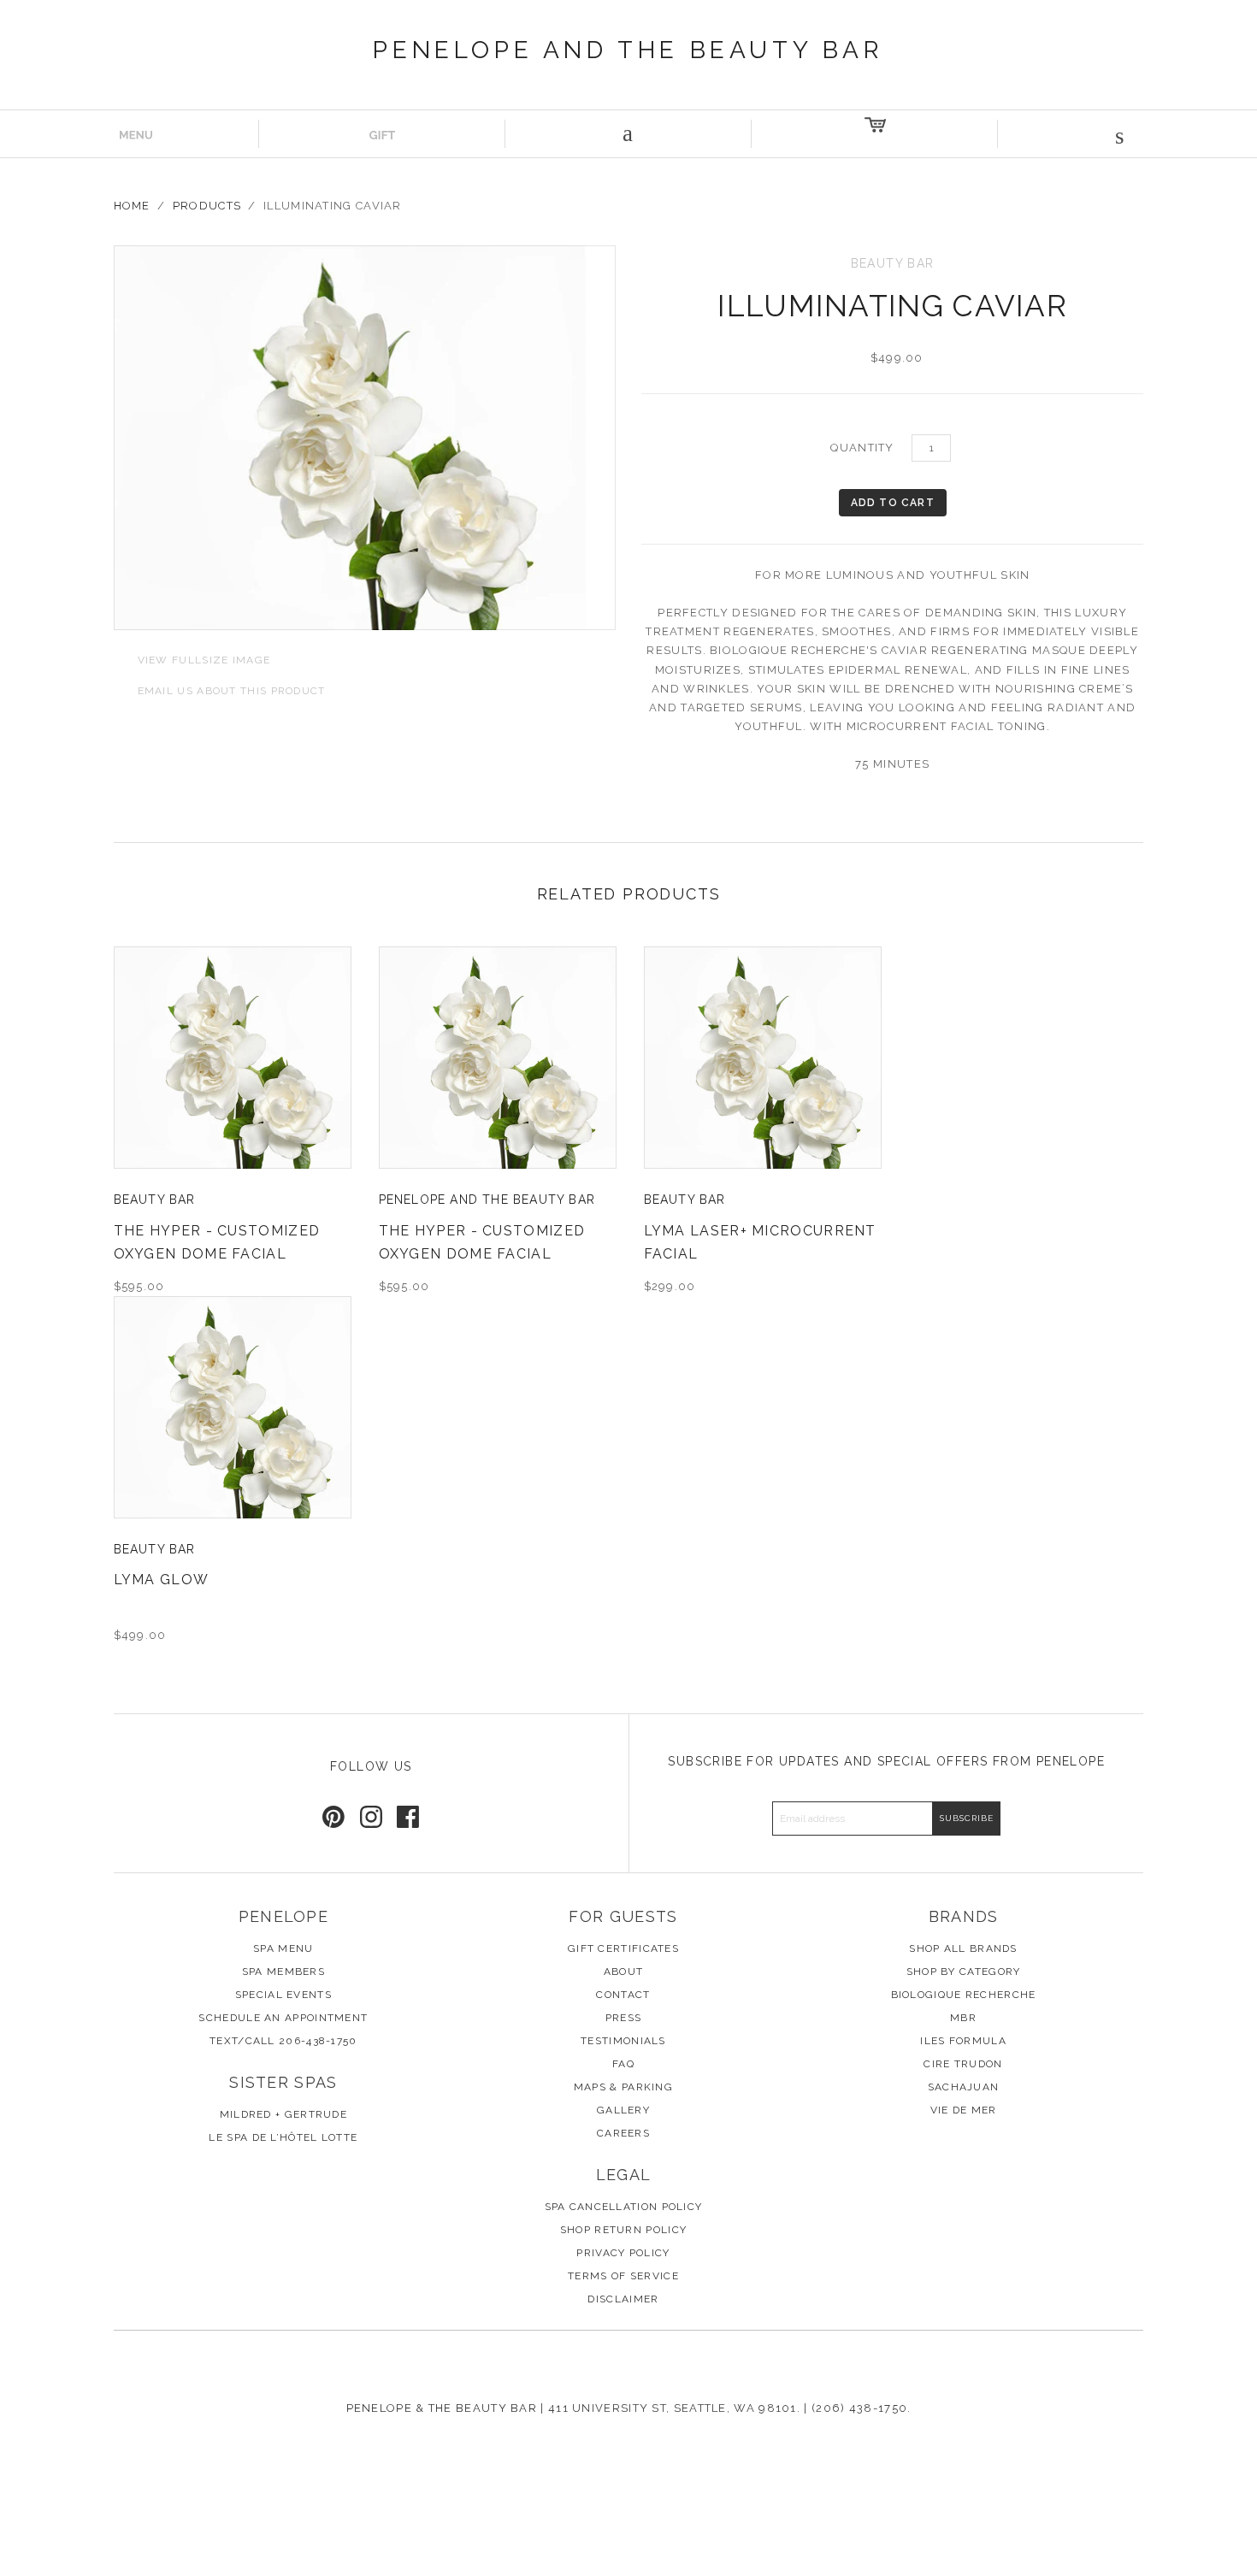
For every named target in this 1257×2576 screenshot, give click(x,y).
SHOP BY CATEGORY (964, 1972)
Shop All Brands (963, 1948)
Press (624, 2018)
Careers (623, 2133)
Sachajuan (964, 2087)
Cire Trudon (963, 2064)
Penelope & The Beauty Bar (442, 2408)
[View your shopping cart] (875, 134)
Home (132, 206)
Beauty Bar (155, 1200)
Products (207, 206)
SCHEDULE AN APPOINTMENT (283, 2018)
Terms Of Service (623, 2276)
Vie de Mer (964, 2110)
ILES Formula (963, 2041)
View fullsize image (192, 659)
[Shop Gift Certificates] (382, 134)
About (624, 1972)
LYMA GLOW (162, 1580)
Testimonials (623, 2041)
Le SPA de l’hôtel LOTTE (283, 2137)
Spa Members (283, 1972)
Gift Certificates (623, 1948)
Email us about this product (220, 690)
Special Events (283, 1995)
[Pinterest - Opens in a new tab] (333, 1817)
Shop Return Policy (623, 2230)
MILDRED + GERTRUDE (283, 2114)
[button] (1121, 134)
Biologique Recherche (964, 1995)
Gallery (623, 2110)
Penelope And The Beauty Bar (628, 50)
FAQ (623, 2064)
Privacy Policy (623, 2253)
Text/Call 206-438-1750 (283, 2041)
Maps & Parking (623, 2087)
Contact (623, 1995)
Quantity (862, 448)
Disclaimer (623, 2299)
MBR (963, 2018)
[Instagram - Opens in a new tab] (371, 1817)
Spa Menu (283, 1948)
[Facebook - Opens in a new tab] (408, 1817)
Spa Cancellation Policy (624, 2207)
